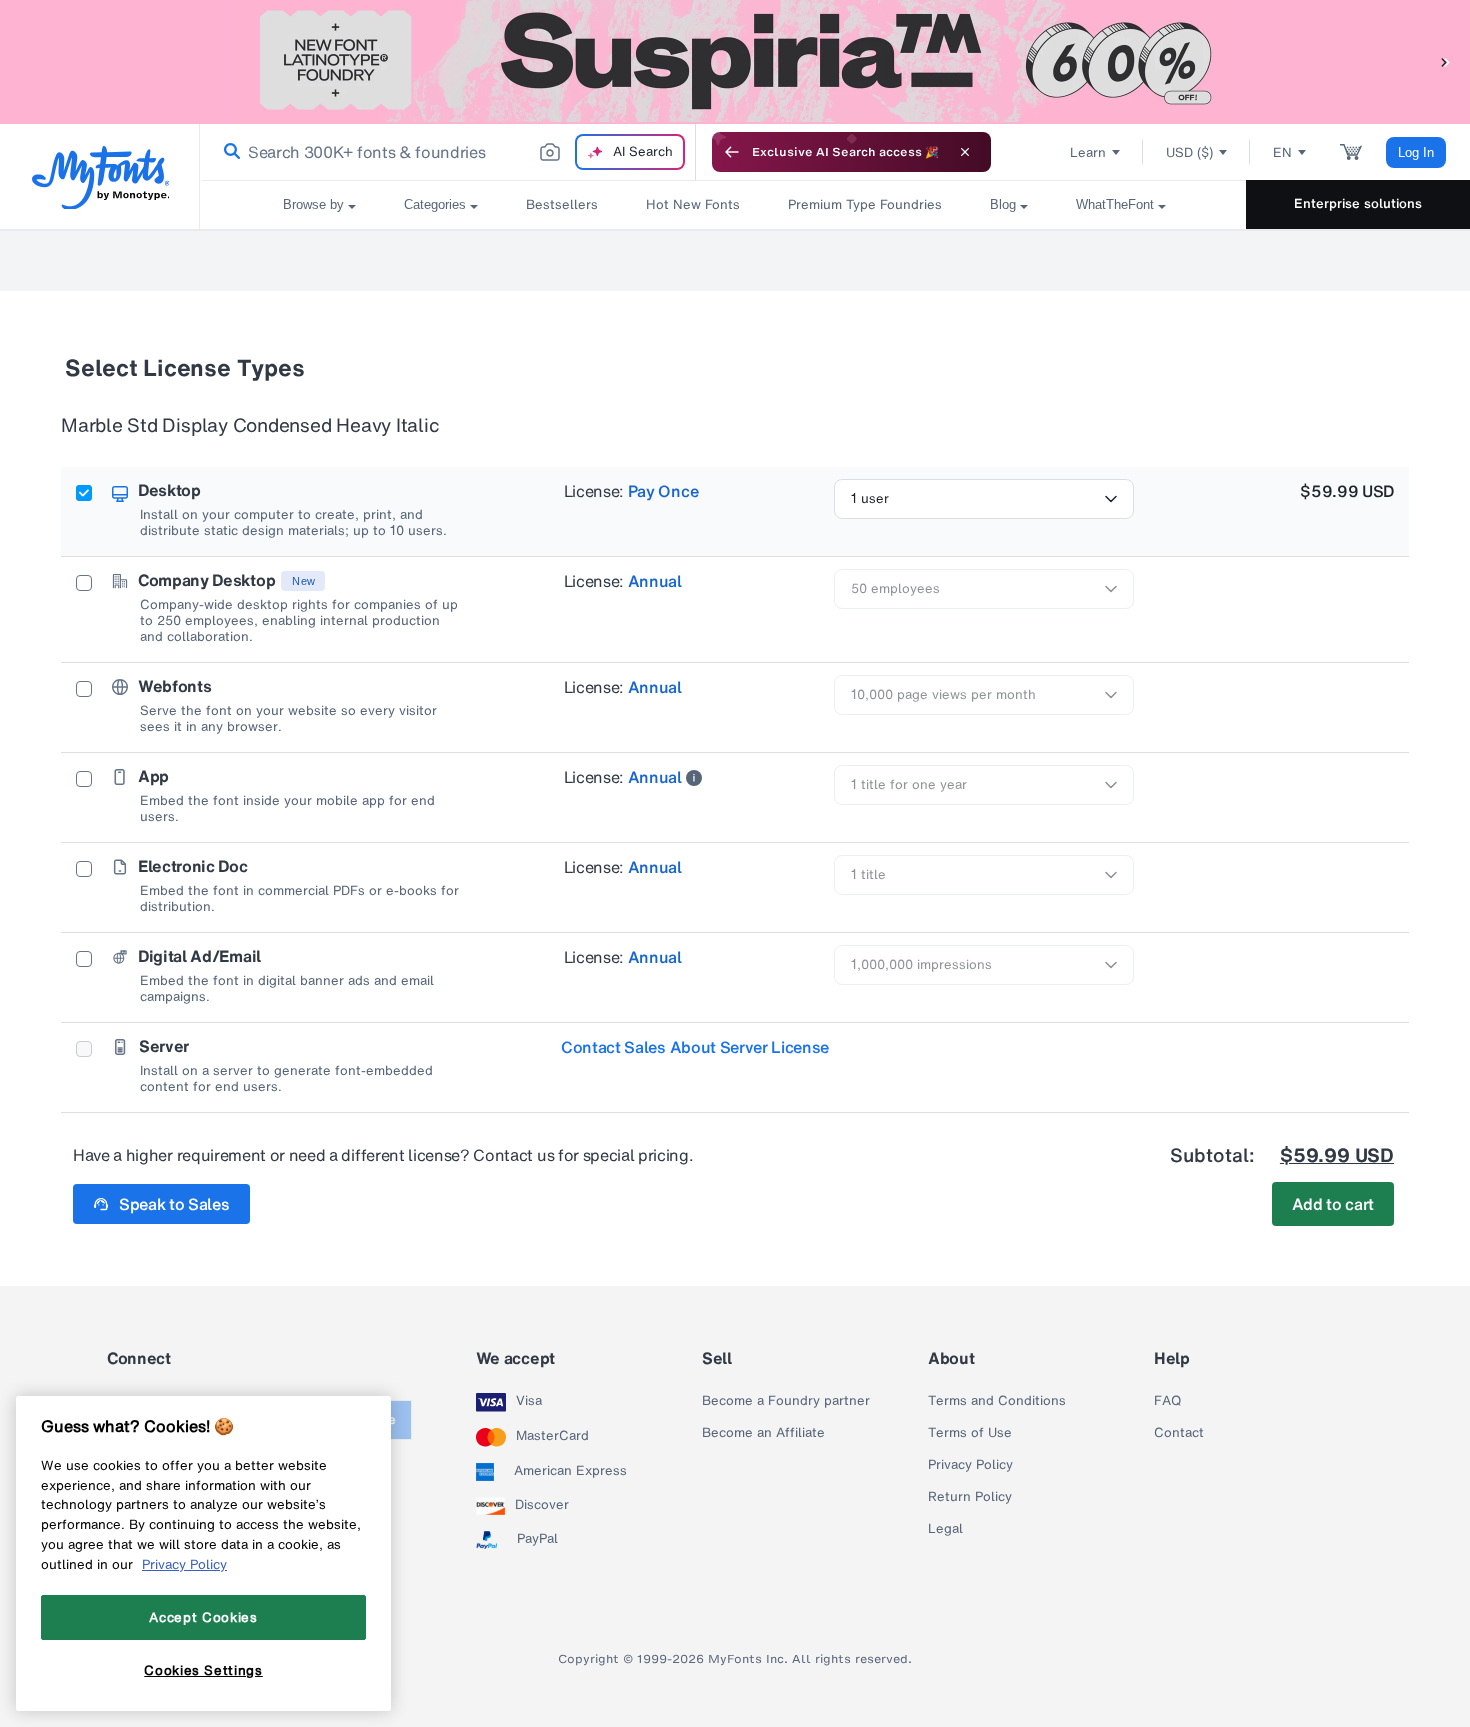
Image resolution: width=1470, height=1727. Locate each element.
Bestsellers (562, 204)
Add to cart (1333, 1204)
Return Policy (970, 1497)
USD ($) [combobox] (1189, 152)
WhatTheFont (1115, 204)
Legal (945, 1529)
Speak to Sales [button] (174, 1204)
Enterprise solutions (1358, 203)
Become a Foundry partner (786, 1401)
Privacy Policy (970, 1465)
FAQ (1167, 1401)
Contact (1179, 1433)
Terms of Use (970, 1433)
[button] (1445, 61)
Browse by (313, 204)
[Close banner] (965, 152)
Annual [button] (655, 581)
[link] (228, 152)
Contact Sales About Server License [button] (695, 1047)
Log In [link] (1416, 152)
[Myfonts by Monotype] (100, 177)
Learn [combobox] (1088, 152)
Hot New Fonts (693, 204)
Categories (435, 204)
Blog (1003, 204)
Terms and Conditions (997, 1401)
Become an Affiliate (763, 1433)
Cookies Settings (203, 1670)
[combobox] (448, 152)
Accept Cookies (203, 1617)
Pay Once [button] (663, 491)
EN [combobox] (1282, 152)
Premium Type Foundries (865, 204)
